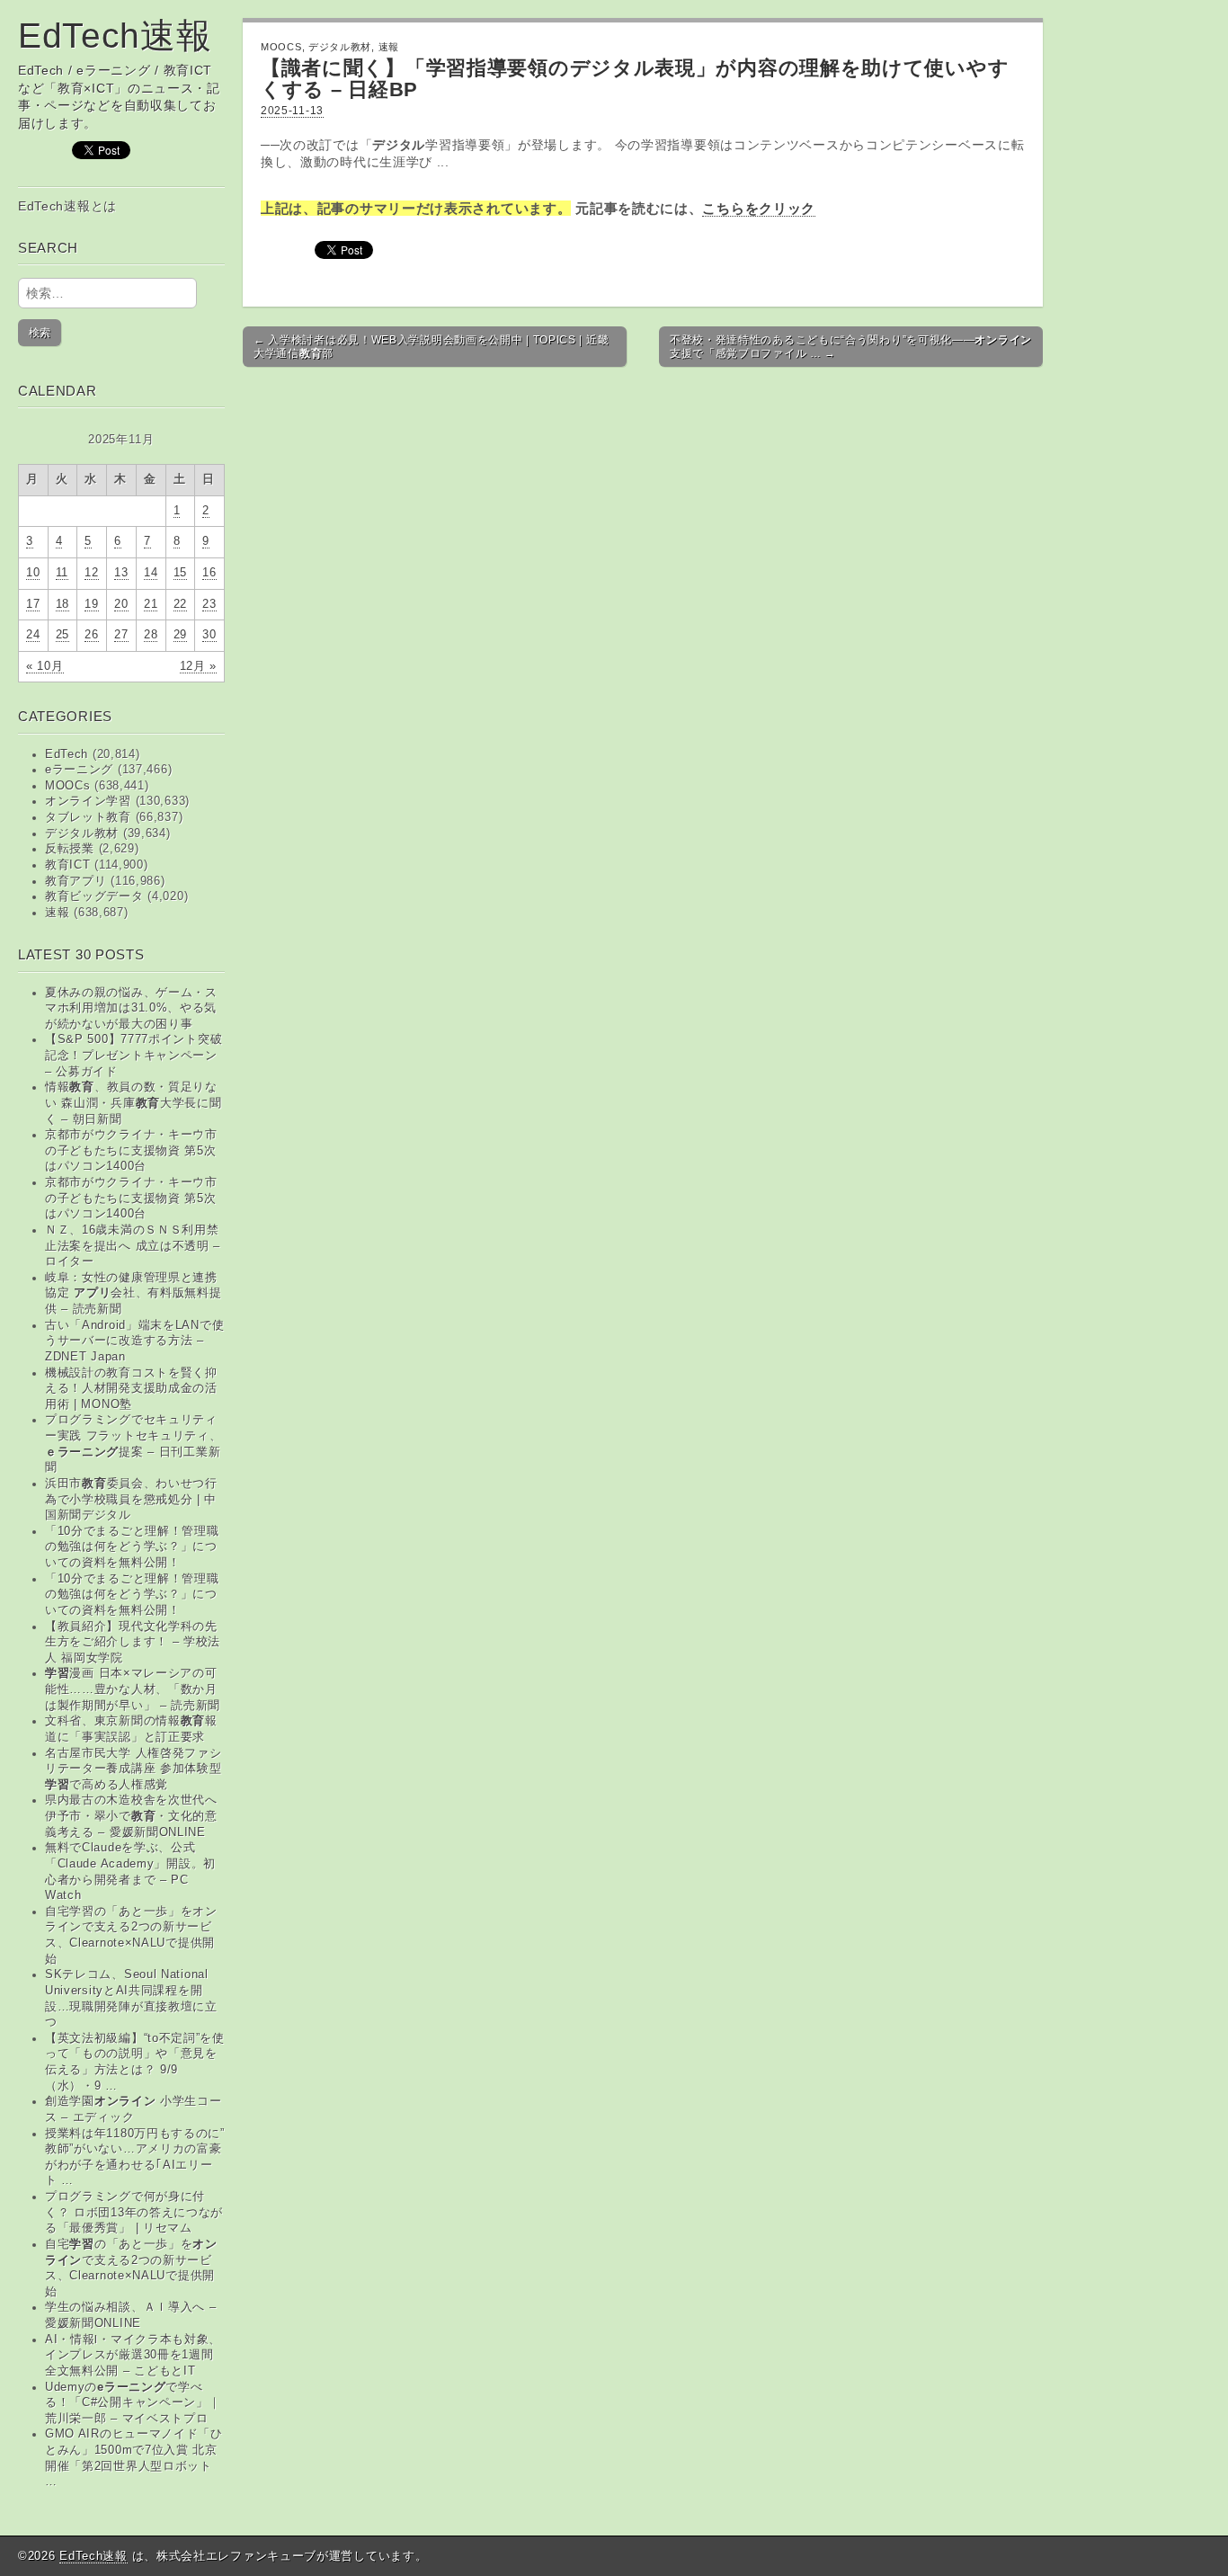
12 (91, 573)
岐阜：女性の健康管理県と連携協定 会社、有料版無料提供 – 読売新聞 (133, 1293)
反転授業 (70, 849)
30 (209, 635)
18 (62, 604)
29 (180, 635)
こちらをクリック (759, 208)
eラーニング (79, 770)
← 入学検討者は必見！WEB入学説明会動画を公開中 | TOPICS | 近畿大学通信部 (431, 346)
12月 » (199, 666)
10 (33, 573)
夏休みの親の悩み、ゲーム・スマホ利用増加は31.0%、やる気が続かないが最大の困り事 (131, 1008)
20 (121, 604)
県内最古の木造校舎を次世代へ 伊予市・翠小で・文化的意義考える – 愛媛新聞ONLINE (131, 1816)
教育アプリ (76, 881)
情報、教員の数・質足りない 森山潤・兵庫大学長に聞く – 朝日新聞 (133, 1103)
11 (62, 573)
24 (33, 635)
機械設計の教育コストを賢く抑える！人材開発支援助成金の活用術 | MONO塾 (131, 1389)
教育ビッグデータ (94, 896)
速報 (57, 913)
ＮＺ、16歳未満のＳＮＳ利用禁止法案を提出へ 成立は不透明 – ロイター (133, 1246)
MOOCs (68, 786)
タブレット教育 (88, 817)
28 (151, 635)
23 (209, 604)
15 (180, 573)
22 (180, 604)
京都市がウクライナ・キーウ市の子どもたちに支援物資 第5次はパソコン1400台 (131, 1150)
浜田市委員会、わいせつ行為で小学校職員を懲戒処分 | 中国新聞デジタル (131, 1499)
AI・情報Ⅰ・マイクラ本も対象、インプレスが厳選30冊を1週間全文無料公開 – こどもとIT (133, 2355)
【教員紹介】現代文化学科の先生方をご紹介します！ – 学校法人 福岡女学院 (133, 1642)
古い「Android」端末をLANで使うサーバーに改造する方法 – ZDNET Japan (134, 1341)
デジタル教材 (82, 833)
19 (91, 604)
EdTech (67, 754)
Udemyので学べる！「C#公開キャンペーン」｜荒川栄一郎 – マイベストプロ (133, 2403)
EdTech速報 (115, 36)
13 (121, 573)
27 (121, 635)
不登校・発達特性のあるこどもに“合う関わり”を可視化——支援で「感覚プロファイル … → (851, 346)
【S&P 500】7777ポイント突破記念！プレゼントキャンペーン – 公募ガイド (133, 1055)
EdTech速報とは (67, 206)
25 (62, 635)
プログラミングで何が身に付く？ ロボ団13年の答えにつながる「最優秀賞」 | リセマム (134, 2212)
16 (209, 573)
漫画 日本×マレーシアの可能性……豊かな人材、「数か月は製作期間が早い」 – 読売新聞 (133, 1689)
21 (151, 604)
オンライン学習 (88, 801)
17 (33, 604)
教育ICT (68, 865)
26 (91, 635)
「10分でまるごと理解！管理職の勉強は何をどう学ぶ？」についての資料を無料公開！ (132, 1547)
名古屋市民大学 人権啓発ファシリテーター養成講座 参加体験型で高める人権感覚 (133, 1769)
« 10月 (45, 666)
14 (151, 573)
